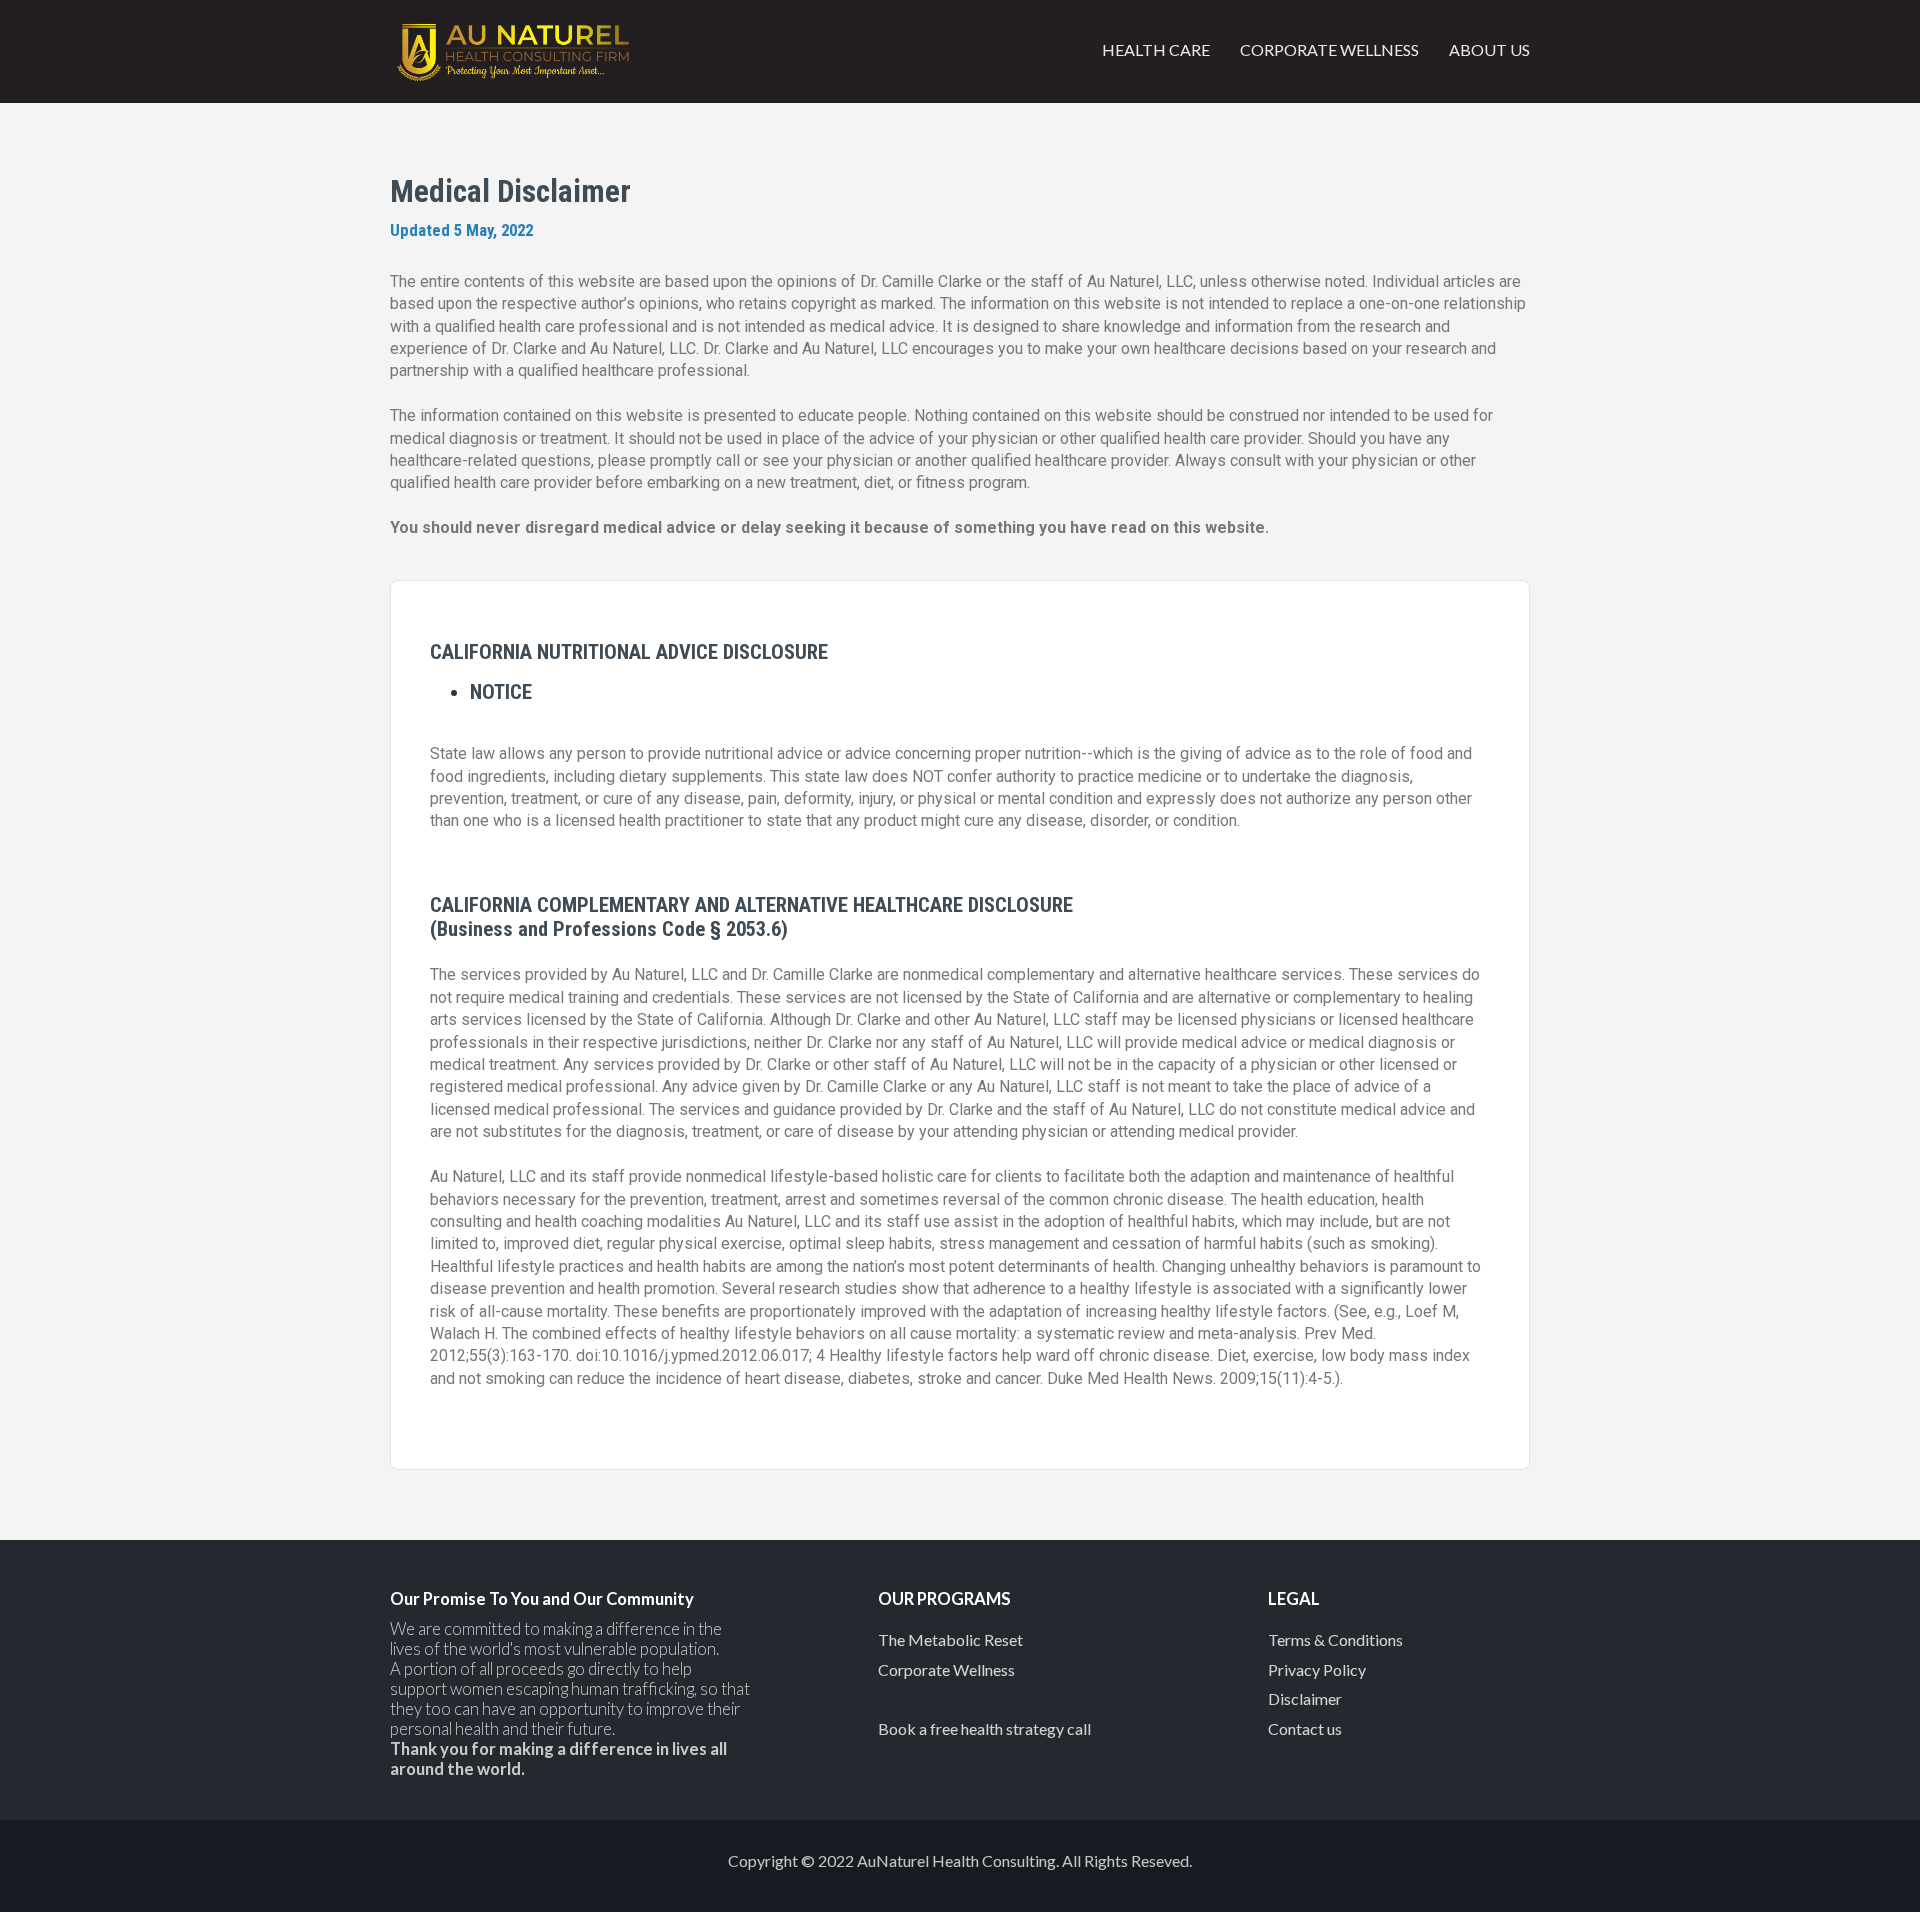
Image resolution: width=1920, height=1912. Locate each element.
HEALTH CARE (1156, 49)
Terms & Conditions (1335, 1639)
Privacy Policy (1317, 1669)
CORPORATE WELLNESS (1329, 49)
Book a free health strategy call (984, 1728)
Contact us (1305, 1728)
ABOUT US (1489, 49)
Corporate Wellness (946, 1669)
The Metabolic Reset (950, 1639)
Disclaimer (1305, 1698)
